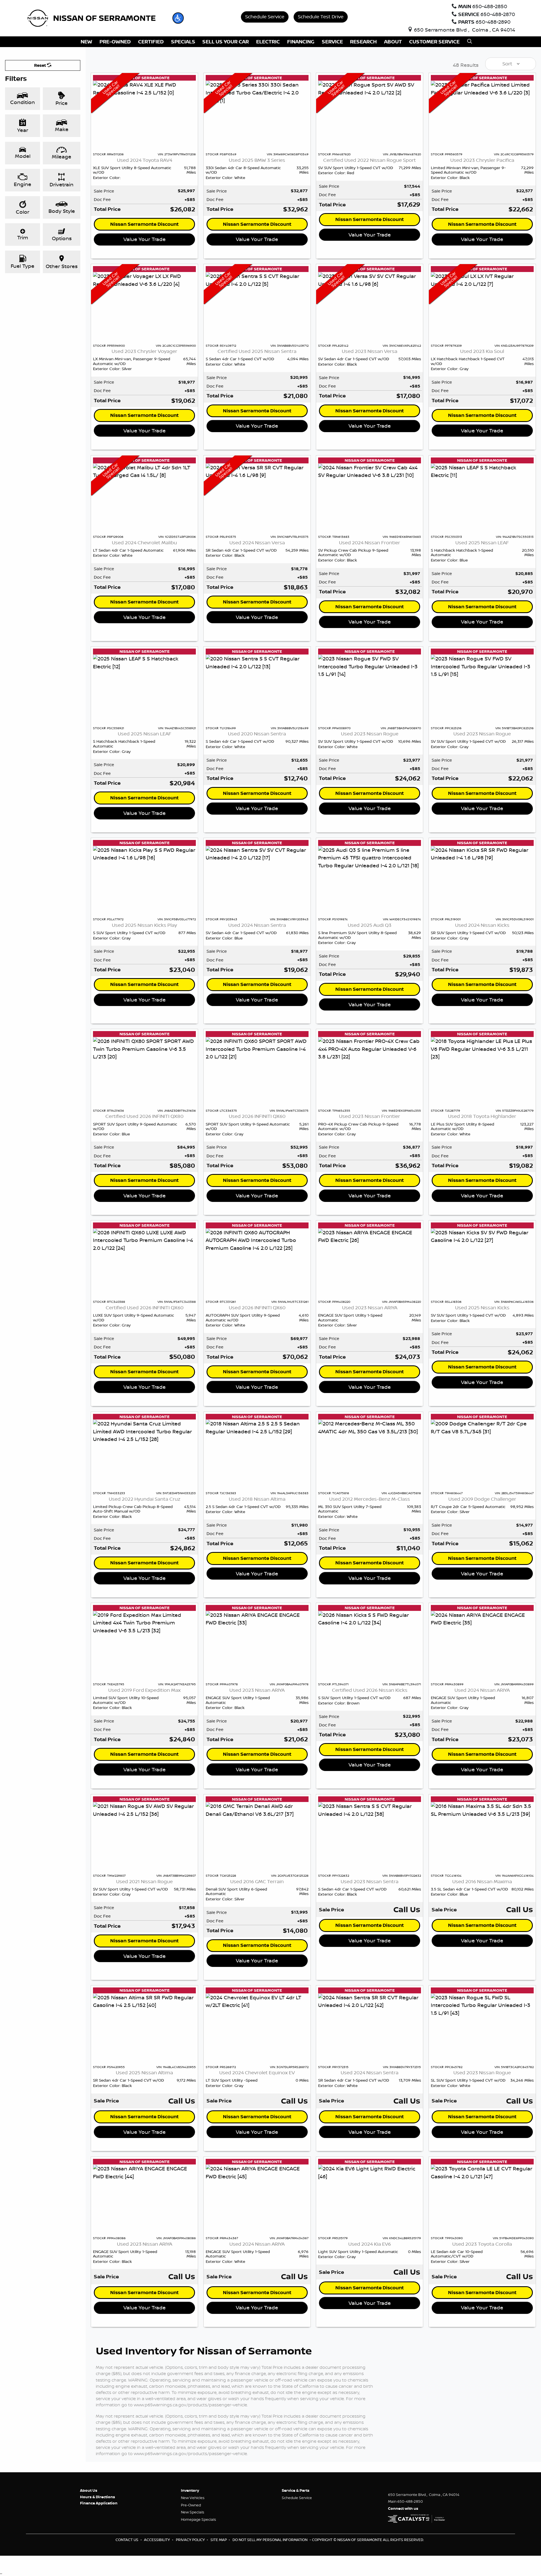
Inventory (190, 2490)
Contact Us (127, 2540)
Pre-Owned (191, 2505)
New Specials (193, 2512)
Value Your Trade (145, 239)
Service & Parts (296, 2490)
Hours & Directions (97, 2497)
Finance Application (99, 2503)
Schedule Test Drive (321, 16)
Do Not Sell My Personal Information (270, 2540)
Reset (41, 65)
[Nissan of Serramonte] (95, 17)
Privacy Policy (191, 2540)
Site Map (219, 2540)
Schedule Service (265, 16)
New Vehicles (193, 2498)
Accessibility (157, 2540)
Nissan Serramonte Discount (144, 224)
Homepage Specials (199, 2519)
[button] (178, 18)
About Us (89, 2490)
